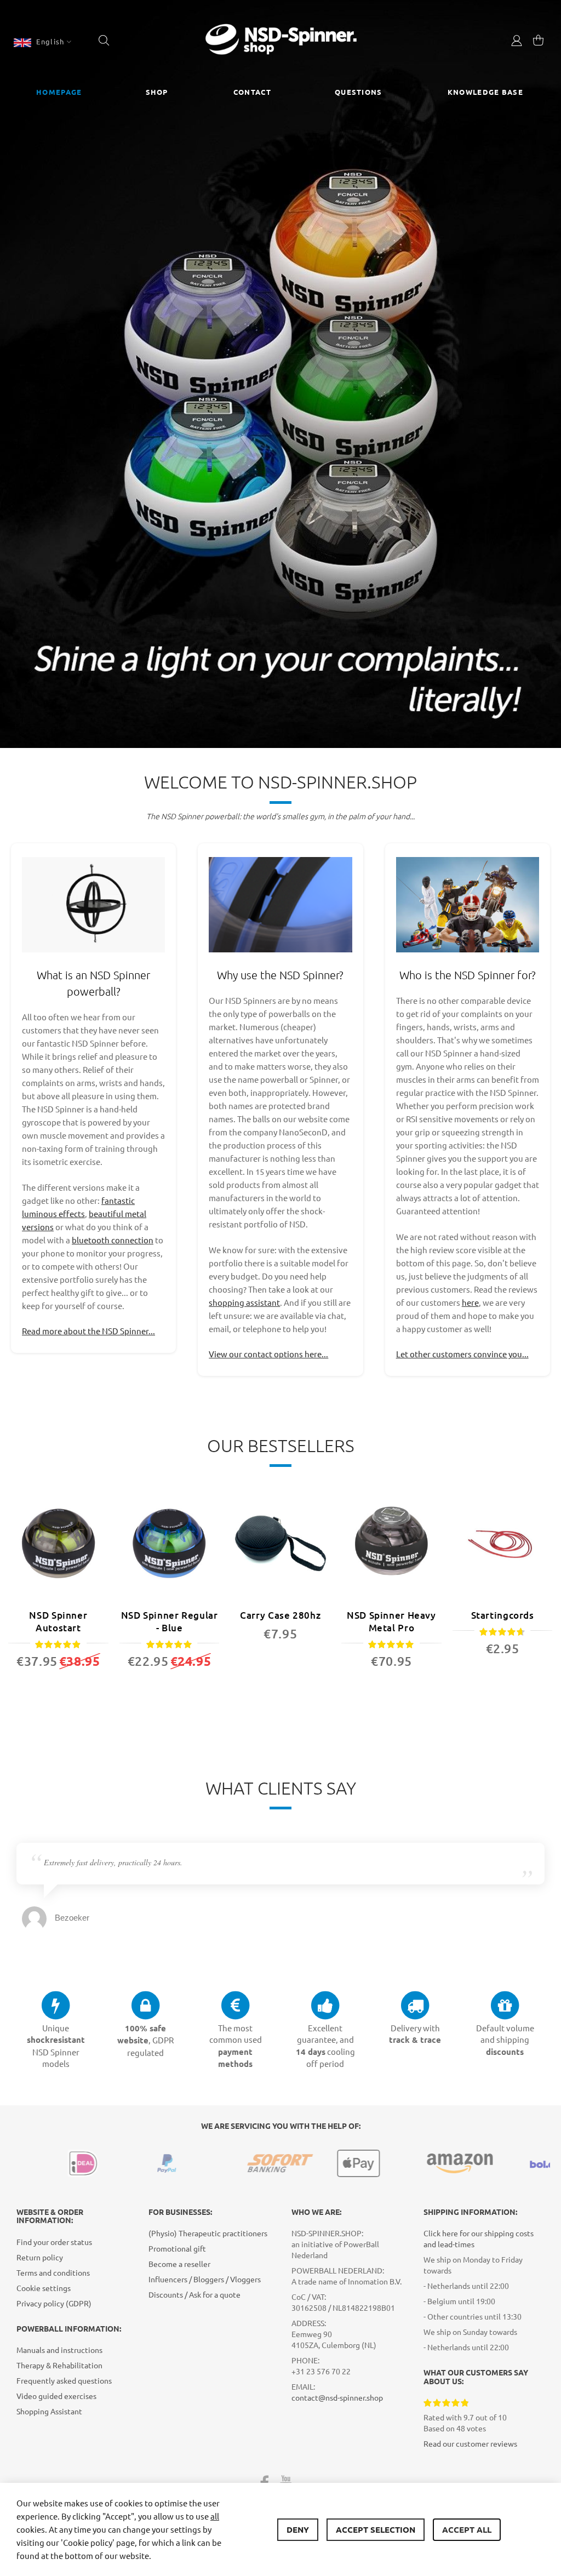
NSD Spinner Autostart (58, 1621)
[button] (42, 42)
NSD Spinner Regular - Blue (170, 1621)
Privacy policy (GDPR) (54, 2303)
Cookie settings (44, 2288)
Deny (298, 2529)
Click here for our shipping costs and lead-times (479, 2238)
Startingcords (503, 1615)
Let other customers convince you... (462, 1354)
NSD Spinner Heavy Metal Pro (391, 1621)
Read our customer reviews (470, 2443)
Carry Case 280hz (280, 1615)
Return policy (40, 2257)
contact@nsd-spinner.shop (337, 2397)
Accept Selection (376, 2529)
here (470, 1302)
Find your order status (54, 2242)
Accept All (467, 2529)
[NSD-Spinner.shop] (281, 41)
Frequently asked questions (64, 2380)
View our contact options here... (268, 1354)
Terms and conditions (53, 2272)
